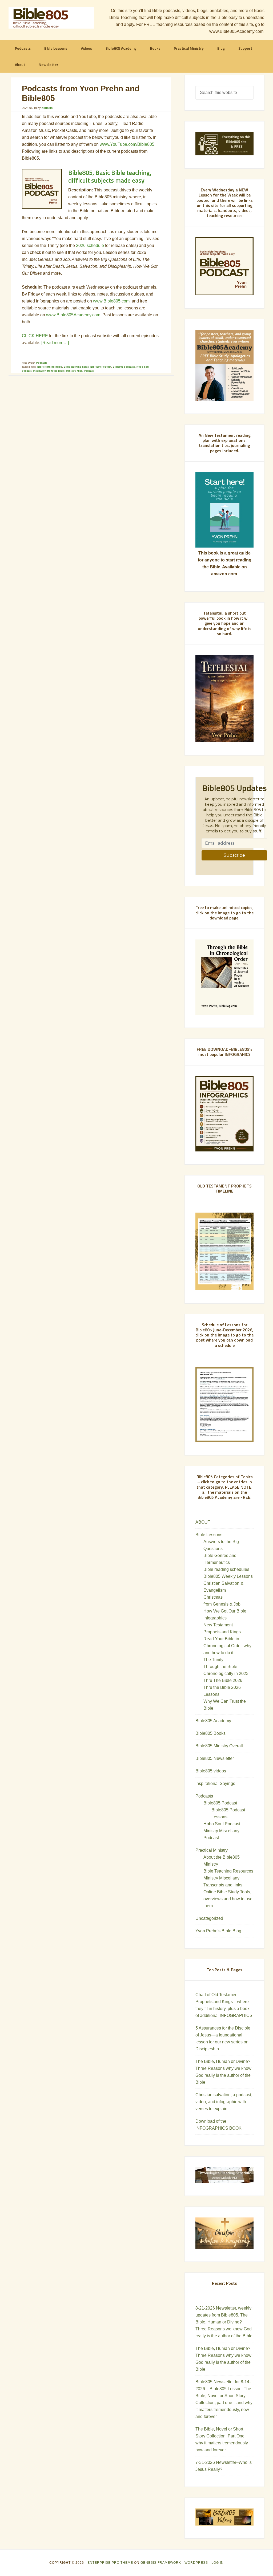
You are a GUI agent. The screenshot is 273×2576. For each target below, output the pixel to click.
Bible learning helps (50, 367)
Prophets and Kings (222, 1632)
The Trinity (213, 1660)
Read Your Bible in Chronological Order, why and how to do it (227, 1646)
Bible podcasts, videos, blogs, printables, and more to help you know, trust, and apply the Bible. (51, 18)
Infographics (215, 1618)
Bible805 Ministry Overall (219, 1746)
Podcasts (42, 363)
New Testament (218, 1625)
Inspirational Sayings (215, 1783)
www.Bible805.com (111, 301)
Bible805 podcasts (124, 367)
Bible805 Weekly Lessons (228, 1576)
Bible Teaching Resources (228, 1871)
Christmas (213, 1597)
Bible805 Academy (213, 1721)
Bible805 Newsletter (215, 1758)
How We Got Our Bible (225, 1611)
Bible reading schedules (226, 1569)
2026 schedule (90, 245)
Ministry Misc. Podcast (80, 371)
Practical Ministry (212, 1850)
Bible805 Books (210, 1733)
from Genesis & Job (222, 1604)
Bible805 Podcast (101, 367)
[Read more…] (55, 343)
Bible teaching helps (76, 367)
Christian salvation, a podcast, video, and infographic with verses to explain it (224, 2102)
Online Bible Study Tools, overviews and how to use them (228, 1899)
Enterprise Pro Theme (110, 2563)
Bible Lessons (209, 1535)
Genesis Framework (161, 2563)
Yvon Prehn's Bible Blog (218, 1931)
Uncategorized (209, 1918)
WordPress (196, 2563)
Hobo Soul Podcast (222, 1824)
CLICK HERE (35, 336)
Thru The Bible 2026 (223, 1680)
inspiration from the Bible (49, 371)
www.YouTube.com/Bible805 (127, 144)
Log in (218, 2563)
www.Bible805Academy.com (73, 315)
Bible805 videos (211, 1771)
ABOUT (203, 1522)
